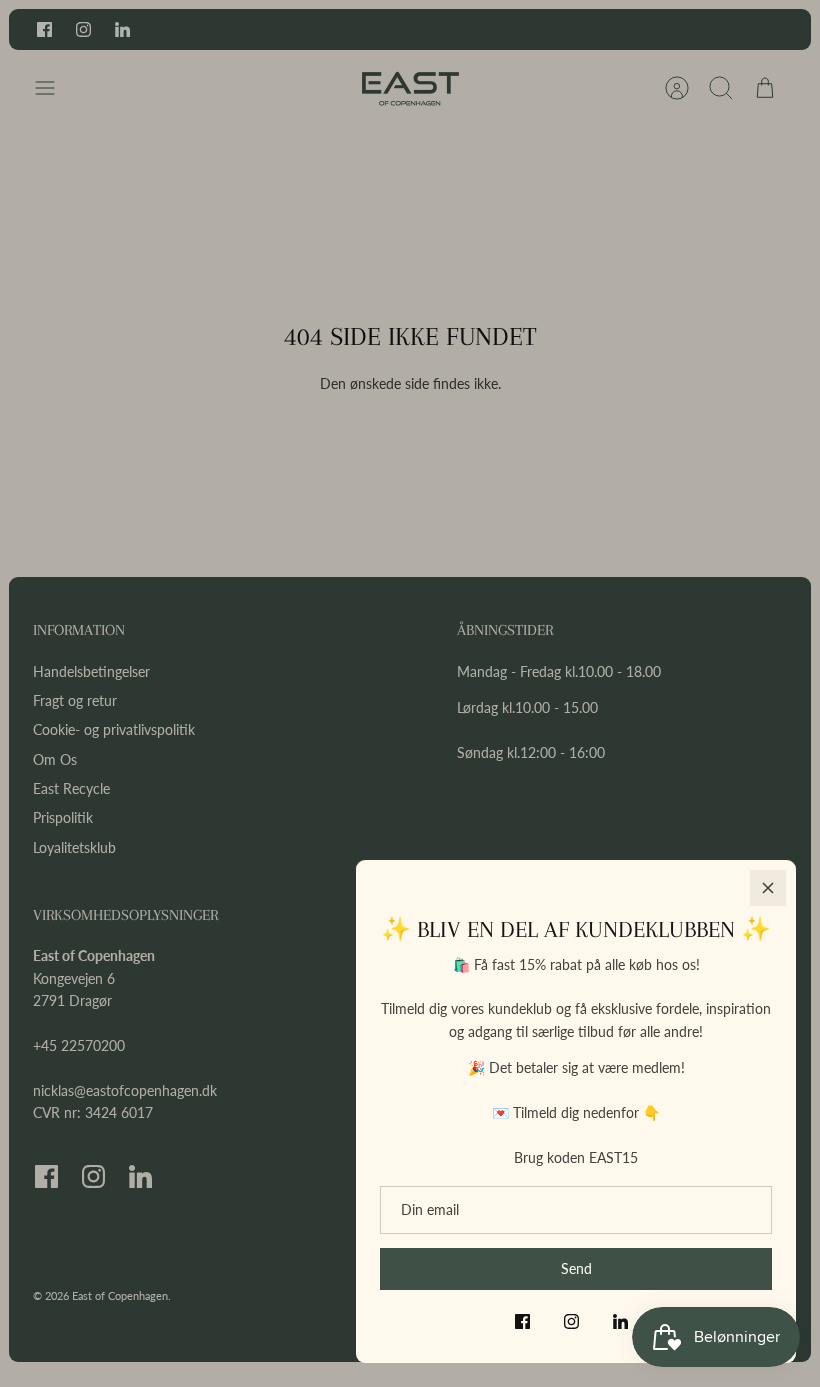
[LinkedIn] (620, 1321)
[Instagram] (571, 1321)
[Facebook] (522, 1321)
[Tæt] (768, 888)
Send (576, 1268)
